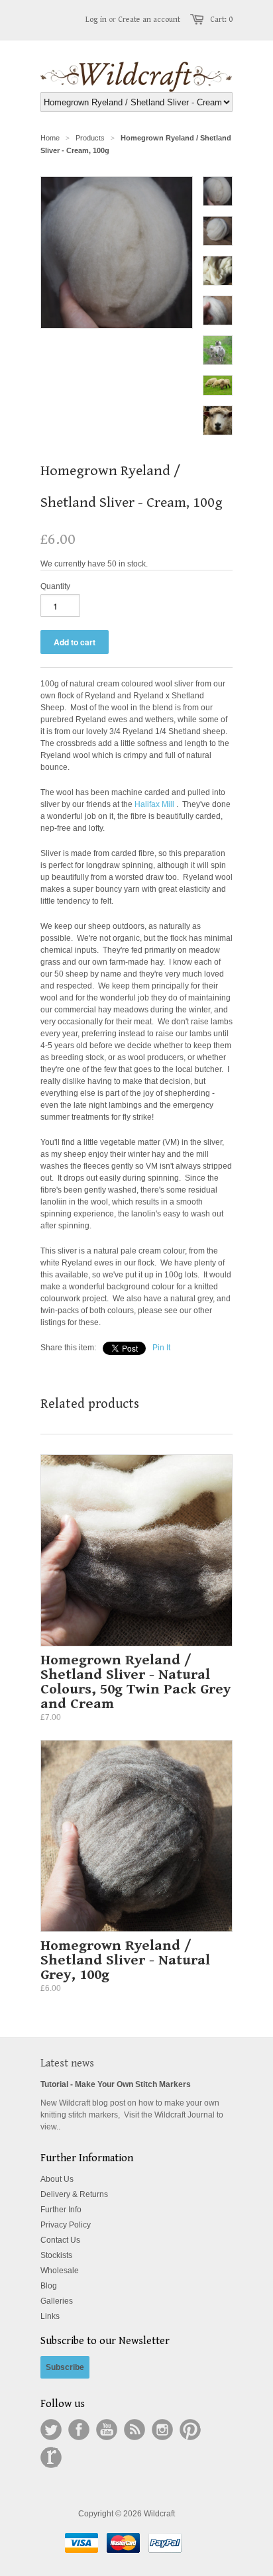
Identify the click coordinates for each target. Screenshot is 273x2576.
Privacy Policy (66, 2225)
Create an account (149, 20)
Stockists (56, 2255)
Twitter (51, 2430)
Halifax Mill (154, 804)
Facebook (79, 2430)
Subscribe (65, 2367)
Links (50, 2316)
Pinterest (190, 2430)
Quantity (55, 586)
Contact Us (60, 2240)
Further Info (61, 2210)
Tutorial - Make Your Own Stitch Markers (116, 2084)
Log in (96, 20)
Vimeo (51, 2457)
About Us (57, 2179)
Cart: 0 (221, 20)
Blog (49, 2286)
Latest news (67, 2064)
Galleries (57, 2301)
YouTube (107, 2430)
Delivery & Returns (74, 2194)
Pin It (161, 1348)
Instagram (162, 2430)
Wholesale (60, 2271)
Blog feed (135, 2430)
